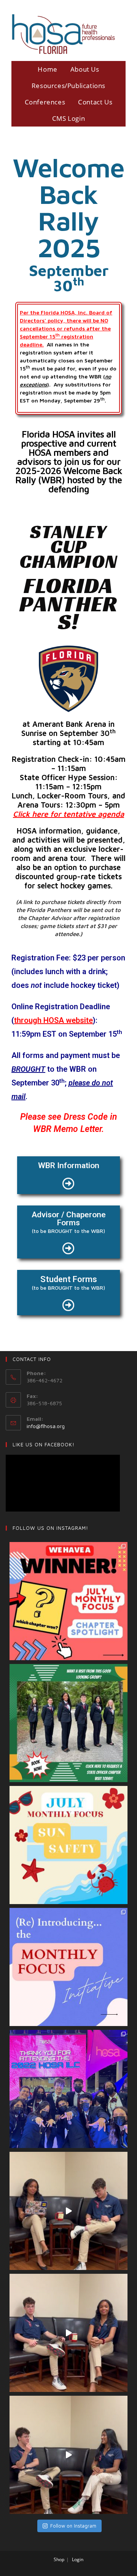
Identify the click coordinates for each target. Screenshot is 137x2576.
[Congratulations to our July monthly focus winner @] (68, 1601)
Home (47, 69)
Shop (59, 2559)
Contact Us (95, 102)
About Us (85, 69)
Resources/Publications (68, 86)
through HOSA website (53, 1020)
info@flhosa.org (46, 1426)
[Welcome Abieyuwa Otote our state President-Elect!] (68, 2333)
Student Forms (69, 1279)
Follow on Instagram (73, 2526)
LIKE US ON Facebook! (44, 1444)
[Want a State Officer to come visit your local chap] (68, 1723)
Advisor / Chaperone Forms (69, 1219)
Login (78, 2559)
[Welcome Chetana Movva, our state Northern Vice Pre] (68, 2455)
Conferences (45, 102)
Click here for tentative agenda (68, 814)
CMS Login (68, 118)
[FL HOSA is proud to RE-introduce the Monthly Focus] (68, 1967)
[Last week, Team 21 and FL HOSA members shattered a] (68, 2089)
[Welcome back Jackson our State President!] (68, 2211)
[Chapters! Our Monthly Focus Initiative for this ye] (68, 1845)
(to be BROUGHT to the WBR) (68, 1231)
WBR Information (69, 1165)
